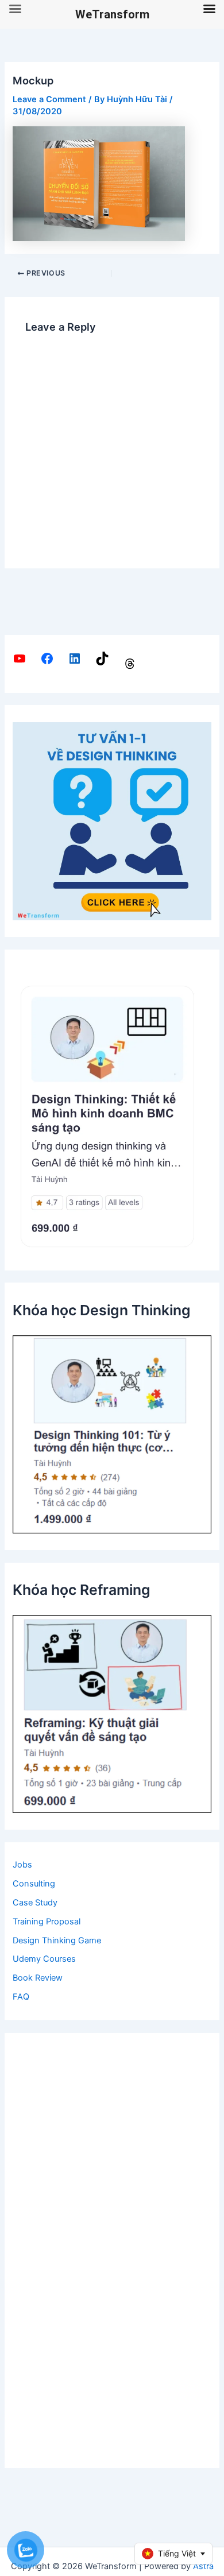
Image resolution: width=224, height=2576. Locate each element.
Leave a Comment (49, 99)
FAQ (21, 1997)
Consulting (34, 1884)
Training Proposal (47, 1922)
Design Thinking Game (57, 1940)
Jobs (22, 1865)
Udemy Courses (44, 1959)
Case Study (35, 1903)
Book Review (38, 1978)
